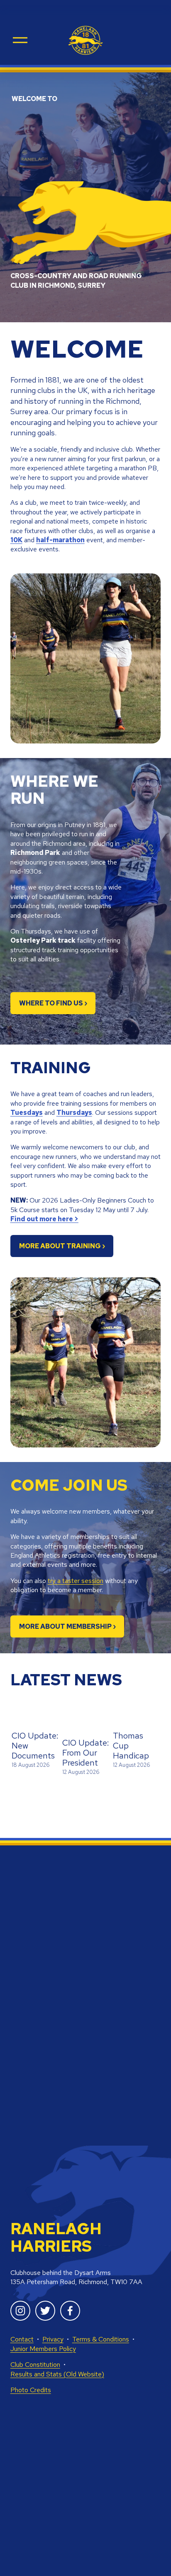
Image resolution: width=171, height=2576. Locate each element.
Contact (22, 2339)
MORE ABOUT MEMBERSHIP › (67, 1626)
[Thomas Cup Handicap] (137, 1717)
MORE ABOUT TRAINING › (62, 1246)
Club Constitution (35, 2365)
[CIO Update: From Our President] (86, 1721)
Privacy (53, 2339)
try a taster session (76, 1581)
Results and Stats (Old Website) (57, 2374)
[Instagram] (20, 2311)
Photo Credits (31, 2390)
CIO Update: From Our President (86, 1753)
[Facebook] (70, 2311)
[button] (147, 1700)
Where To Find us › (53, 1003)
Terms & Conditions (101, 2339)
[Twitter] (45, 2311)
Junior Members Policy (43, 2349)
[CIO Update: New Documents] (35, 1717)
